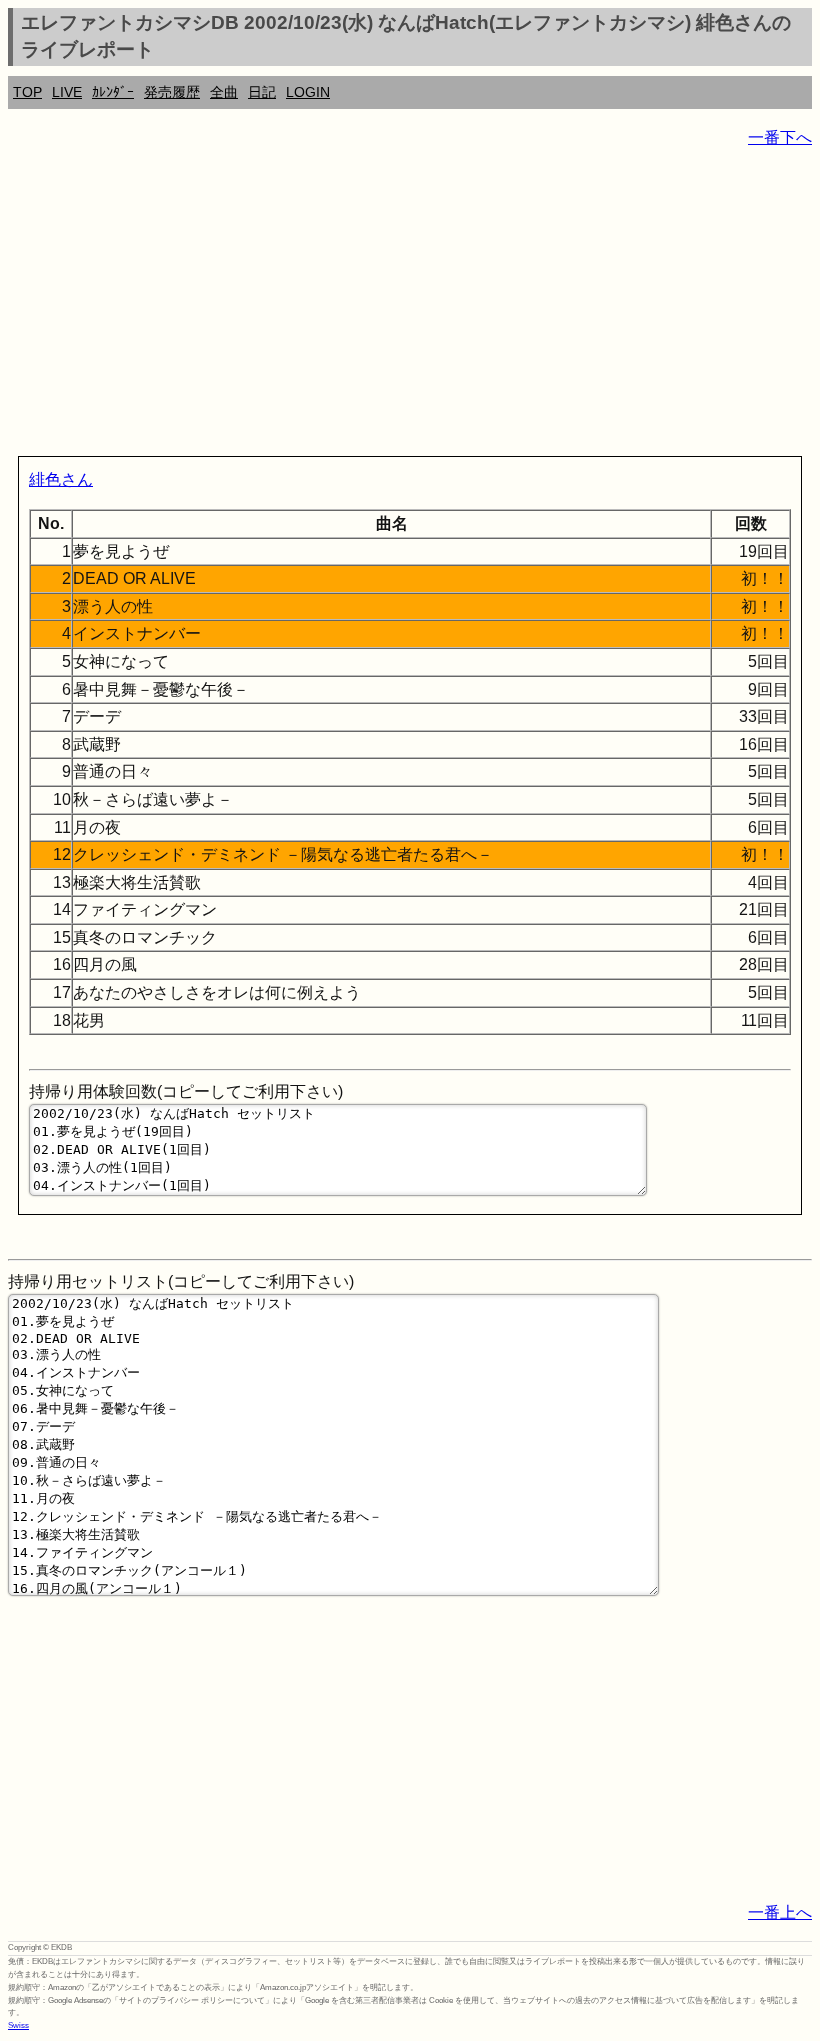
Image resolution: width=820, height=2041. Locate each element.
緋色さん (61, 479)
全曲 (224, 92)
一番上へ (780, 1912)
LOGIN (308, 92)
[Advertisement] (410, 306)
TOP (27, 92)
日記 (262, 92)
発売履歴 (172, 92)
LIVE (67, 92)
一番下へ (780, 137)
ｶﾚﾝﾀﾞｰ (113, 92)
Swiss (18, 2025)
